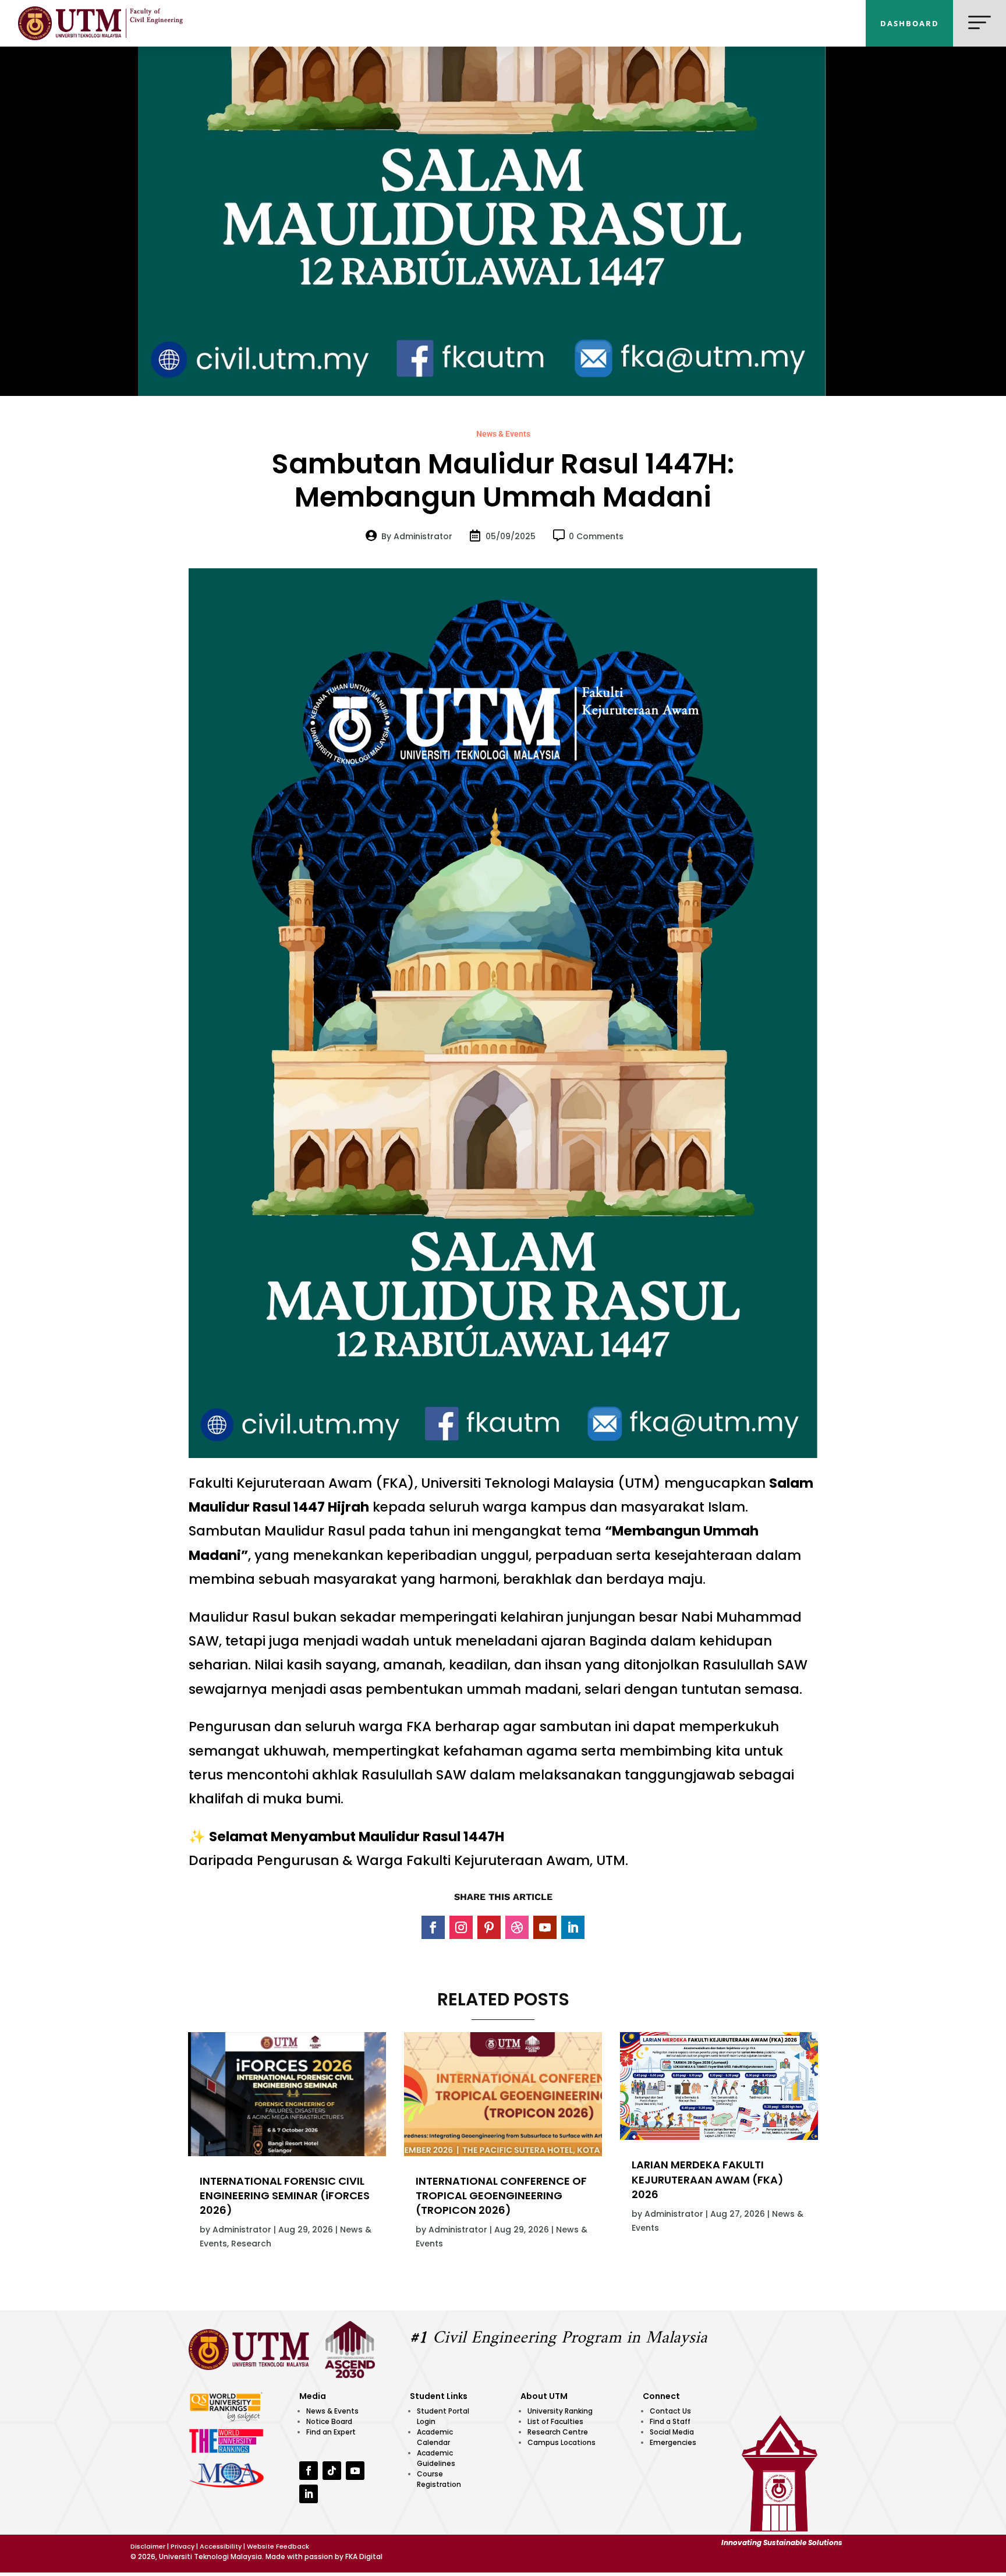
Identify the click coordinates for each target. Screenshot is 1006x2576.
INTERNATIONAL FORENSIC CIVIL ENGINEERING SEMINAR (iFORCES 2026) (285, 2195)
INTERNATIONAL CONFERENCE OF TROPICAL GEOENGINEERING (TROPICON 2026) (501, 2195)
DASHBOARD (910, 23)
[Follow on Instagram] (461, 1927)
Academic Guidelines (436, 2458)
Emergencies (673, 2442)
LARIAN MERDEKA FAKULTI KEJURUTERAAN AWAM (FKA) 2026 (708, 2179)
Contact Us (670, 2411)
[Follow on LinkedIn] (573, 1927)
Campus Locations (562, 2442)
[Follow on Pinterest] (489, 1927)
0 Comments (596, 536)
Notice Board (329, 2421)
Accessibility (221, 2546)
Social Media (672, 2432)
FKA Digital (364, 2556)
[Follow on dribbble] (517, 1927)
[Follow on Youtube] (545, 1927)
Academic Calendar (435, 2437)
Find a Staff (670, 2421)
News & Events (503, 434)
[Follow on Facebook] (433, 1927)
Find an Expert (331, 2432)
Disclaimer (148, 2546)
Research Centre (558, 2432)
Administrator (242, 2230)
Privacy (183, 2546)
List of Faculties (555, 2421)
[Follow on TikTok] (332, 2471)
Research (251, 2244)
